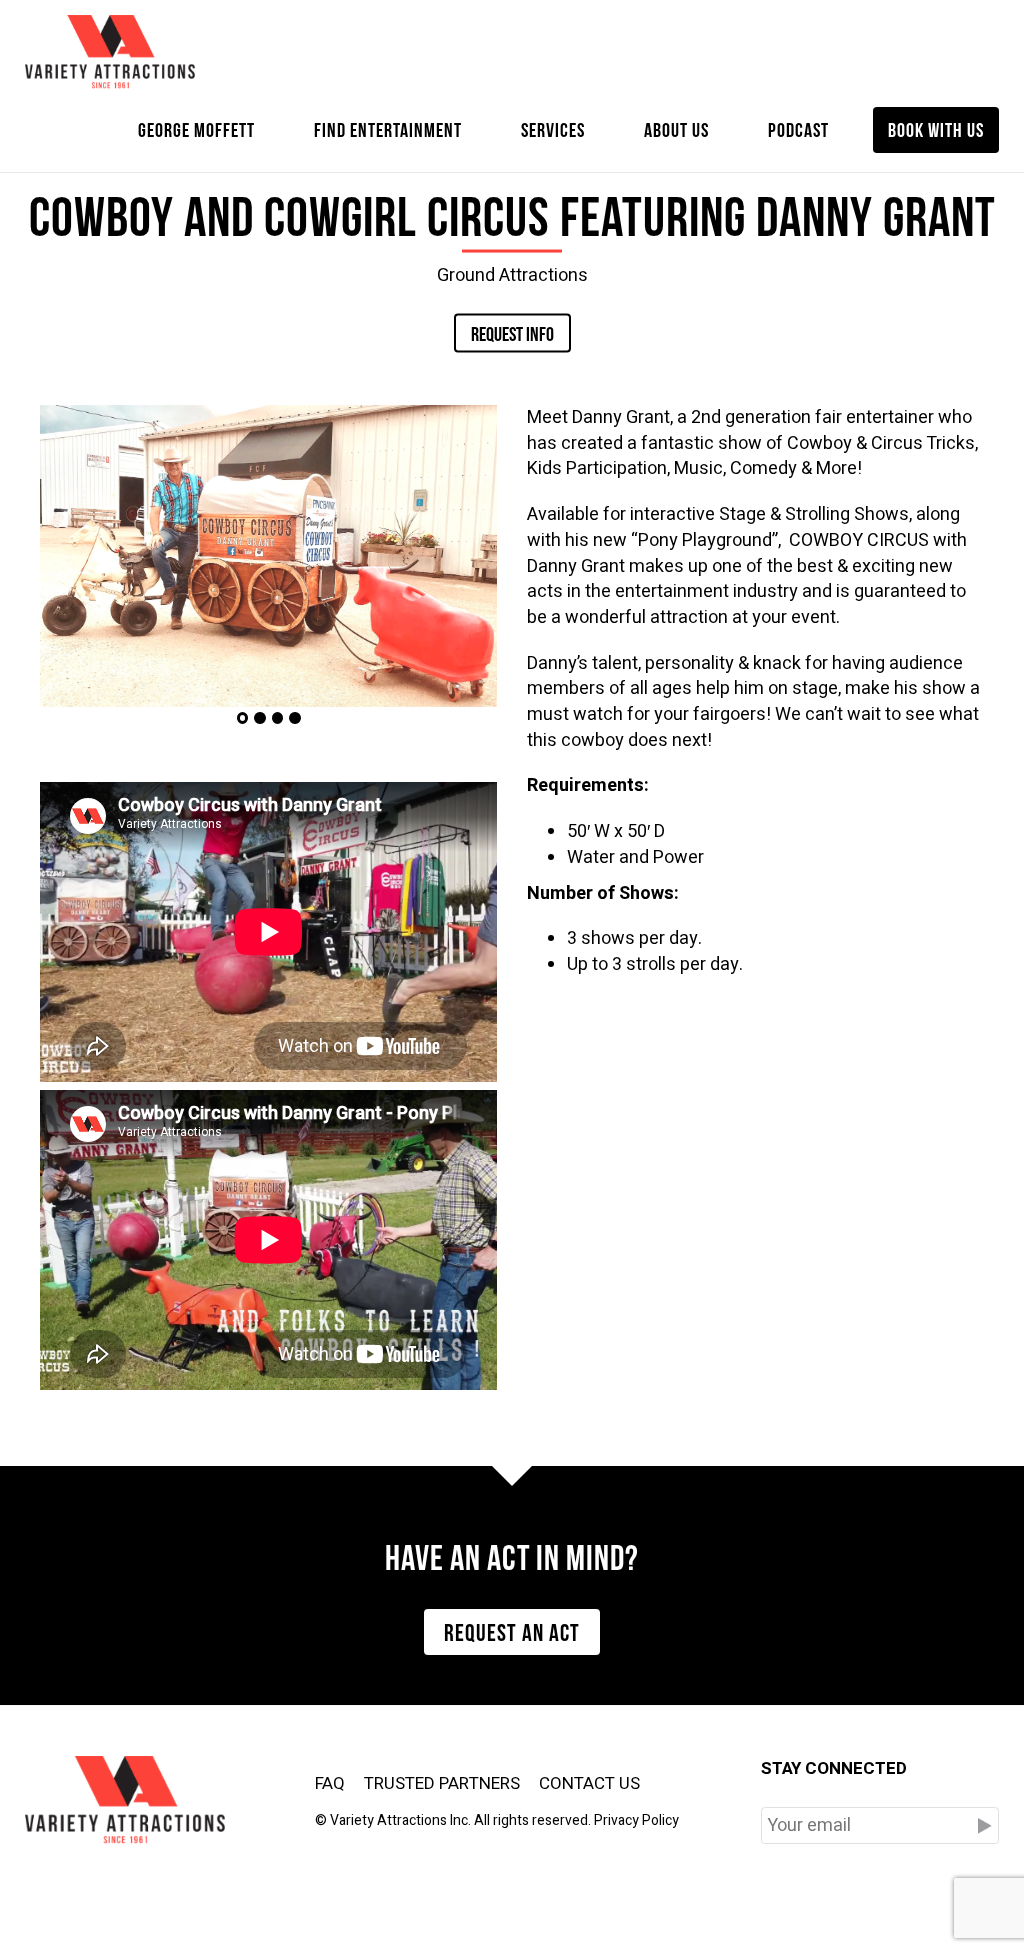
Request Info (512, 332)
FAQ (330, 1783)
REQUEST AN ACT (512, 1630)
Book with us (936, 128)
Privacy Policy (636, 1820)
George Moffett (196, 128)
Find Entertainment (388, 128)
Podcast (798, 128)
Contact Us (589, 1783)
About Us (676, 128)
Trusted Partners (442, 1783)
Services (553, 128)
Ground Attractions (512, 274)
